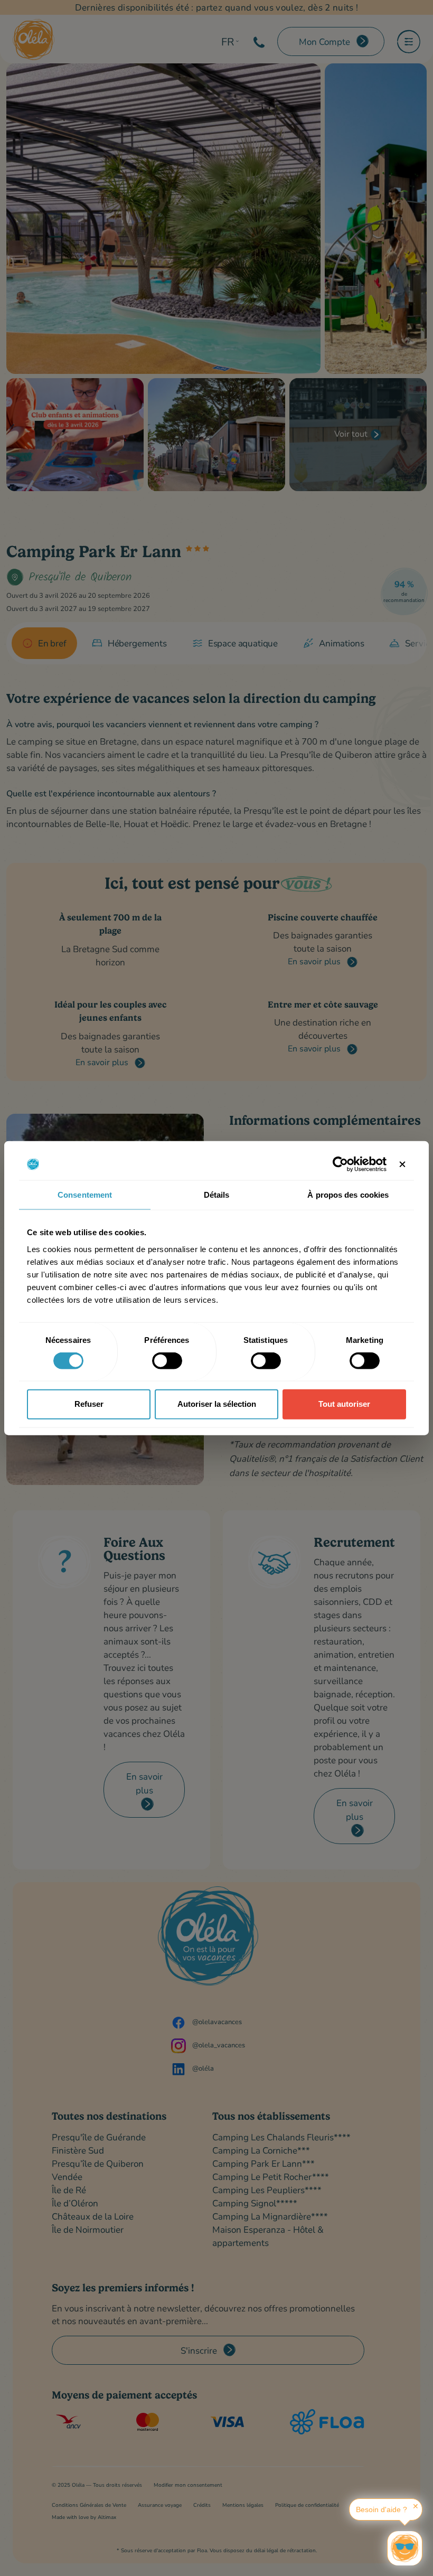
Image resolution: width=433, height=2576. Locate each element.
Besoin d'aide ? (382, 2509)
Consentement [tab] (85, 1195)
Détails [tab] (217, 1195)
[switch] (167, 1360)
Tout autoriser (344, 1404)
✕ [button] (416, 2506)
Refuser (89, 1404)
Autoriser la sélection (217, 1404)
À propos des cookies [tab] (348, 1195)
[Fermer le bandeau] (402, 1164)
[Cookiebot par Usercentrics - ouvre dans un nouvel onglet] (340, 1164)
